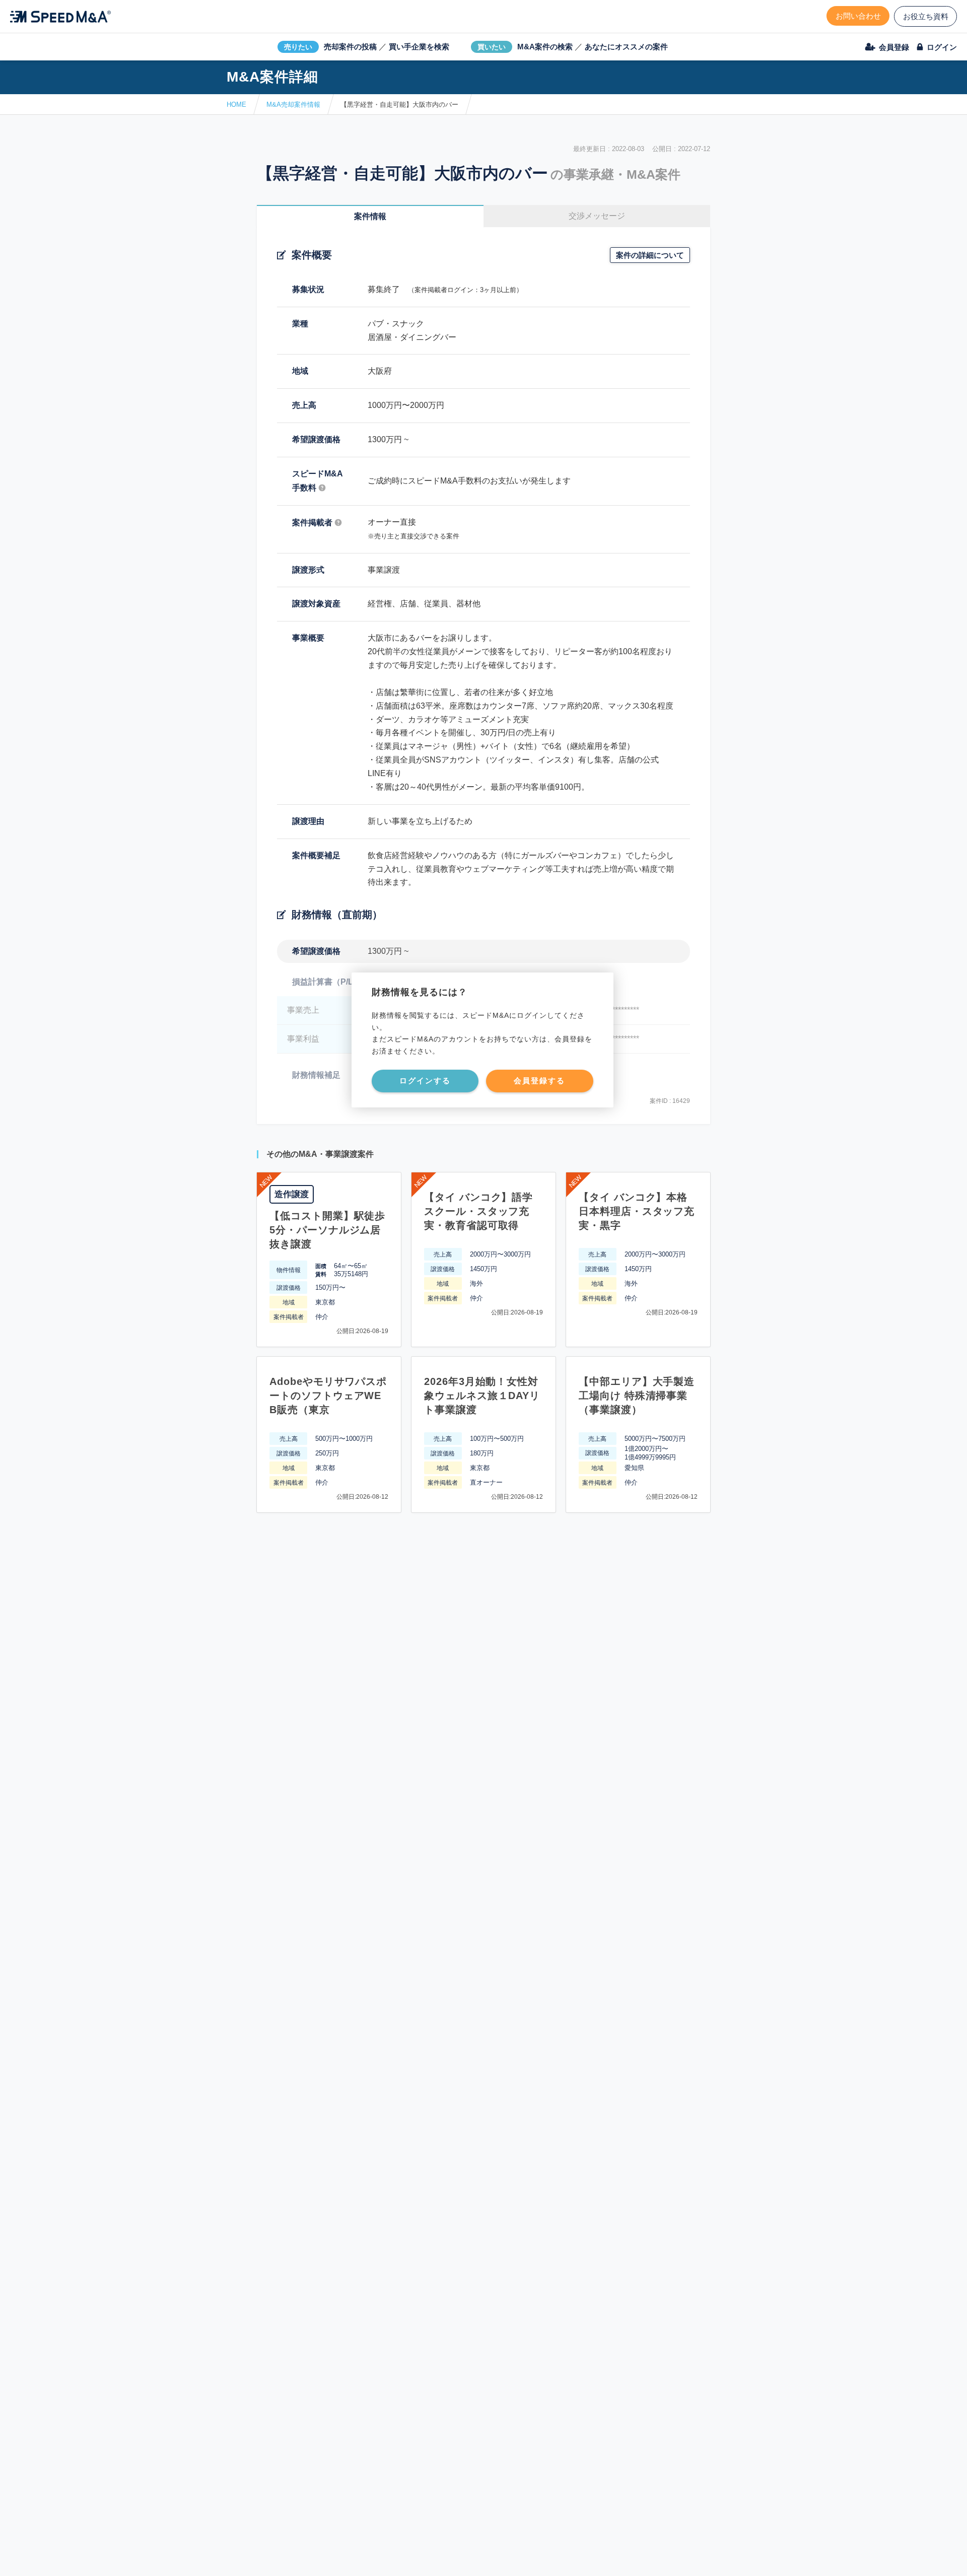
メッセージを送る (436, 2557)
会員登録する (539, 1081)
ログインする (425, 1081)
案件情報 (370, 216)
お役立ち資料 (926, 16)
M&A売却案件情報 (293, 105)
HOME (236, 105)
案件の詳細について (650, 255)
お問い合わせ (858, 16)
